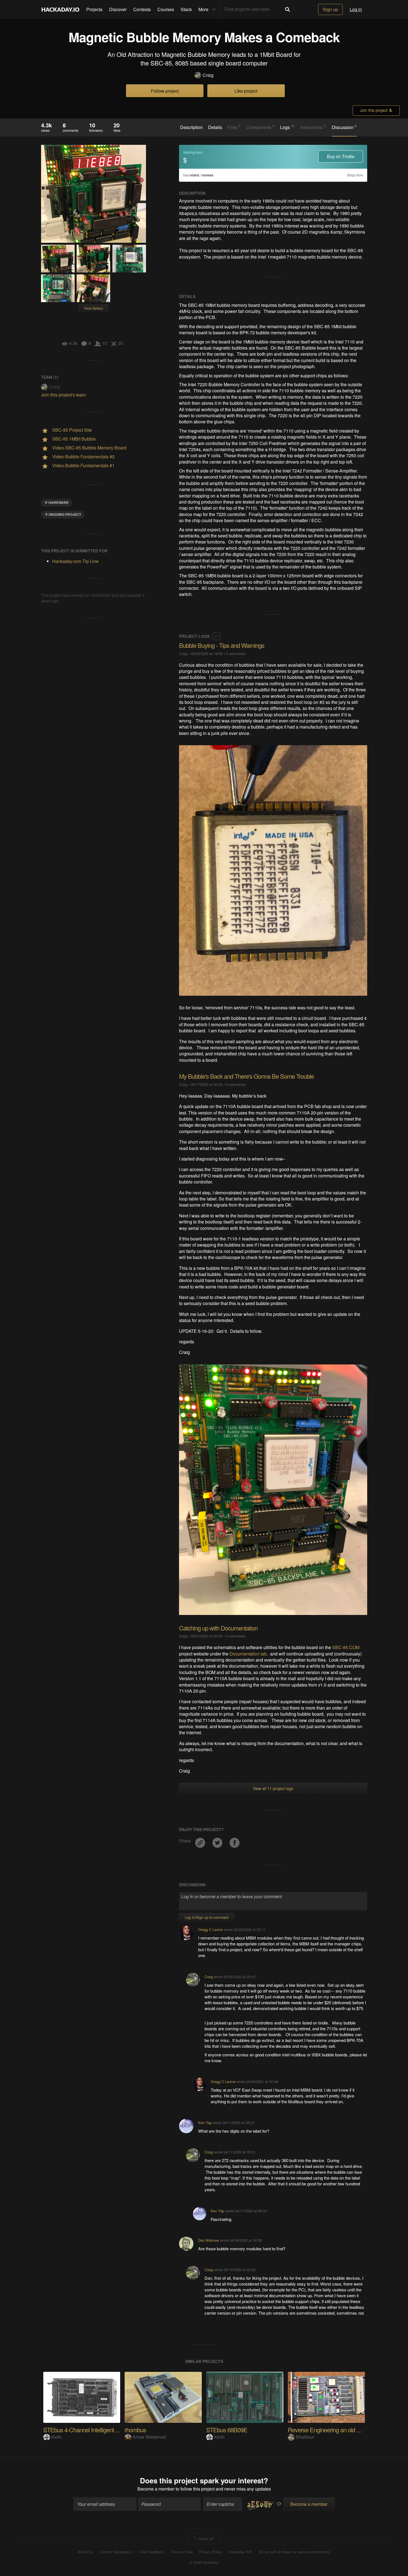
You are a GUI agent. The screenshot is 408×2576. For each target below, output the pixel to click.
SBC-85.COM (346, 1647)
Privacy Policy (211, 2552)
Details (215, 127)
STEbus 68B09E (227, 2430)
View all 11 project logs (273, 1788)
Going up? (206, 2538)
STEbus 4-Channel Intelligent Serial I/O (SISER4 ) (104, 2430)
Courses (166, 9)
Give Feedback (152, 2552)
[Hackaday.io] (61, 9)
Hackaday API (241, 2552)
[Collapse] (216, 636)
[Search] (288, 9)
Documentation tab (248, 1654)
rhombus (135, 2430)
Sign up (330, 9)
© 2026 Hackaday (204, 2562)
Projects (94, 9)
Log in (356, 9)
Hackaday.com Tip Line (75, 561)
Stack (186, 9)
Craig (208, 75)
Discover (118, 9)
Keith (56, 2437)
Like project (246, 91)
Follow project (165, 91)
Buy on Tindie (341, 156)
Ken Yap (205, 2123)
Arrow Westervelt (149, 2437)
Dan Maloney (209, 2240)
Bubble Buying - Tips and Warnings (222, 645)
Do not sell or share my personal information (294, 2552)
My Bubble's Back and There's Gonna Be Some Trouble (246, 1076)
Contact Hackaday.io (116, 2552)
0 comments (236, 654)
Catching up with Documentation (218, 1628)
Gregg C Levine (211, 1929)
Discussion (344, 127)
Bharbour (305, 2437)
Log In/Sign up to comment (207, 1917)
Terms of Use (182, 2552)
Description (191, 127)
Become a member (156, 2489)
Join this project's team (63, 395)
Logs (287, 127)
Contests (142, 9)
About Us (85, 2552)
